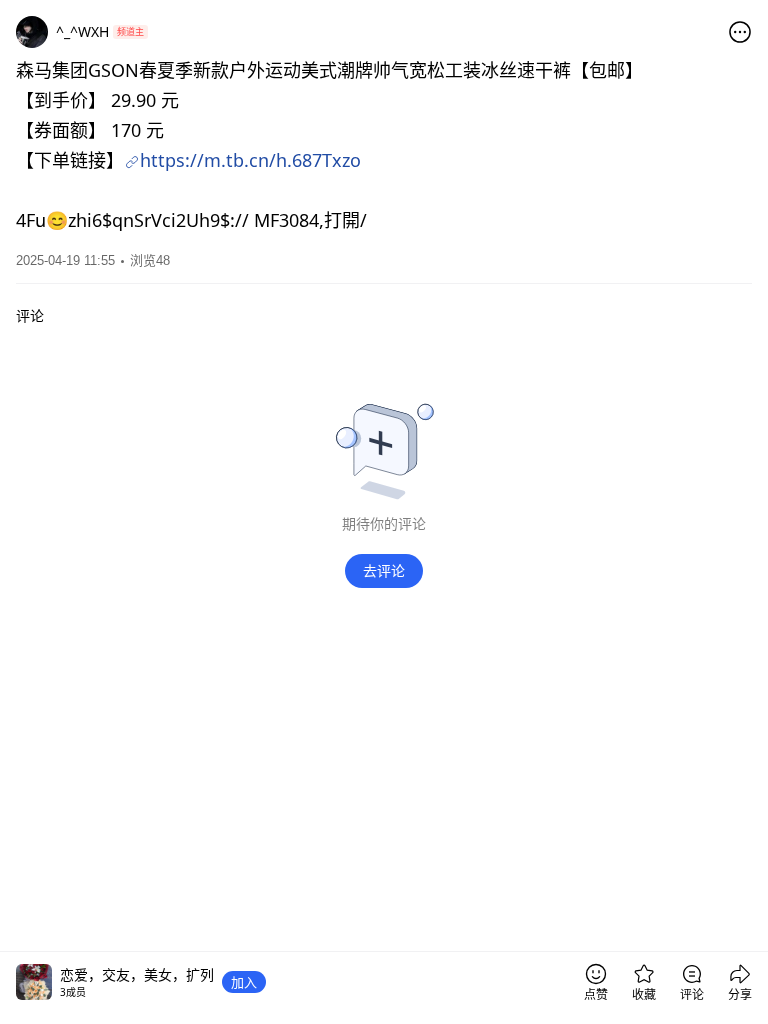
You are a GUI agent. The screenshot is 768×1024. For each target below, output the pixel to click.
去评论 (384, 570)
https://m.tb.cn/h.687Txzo (250, 160)
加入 (244, 982)
